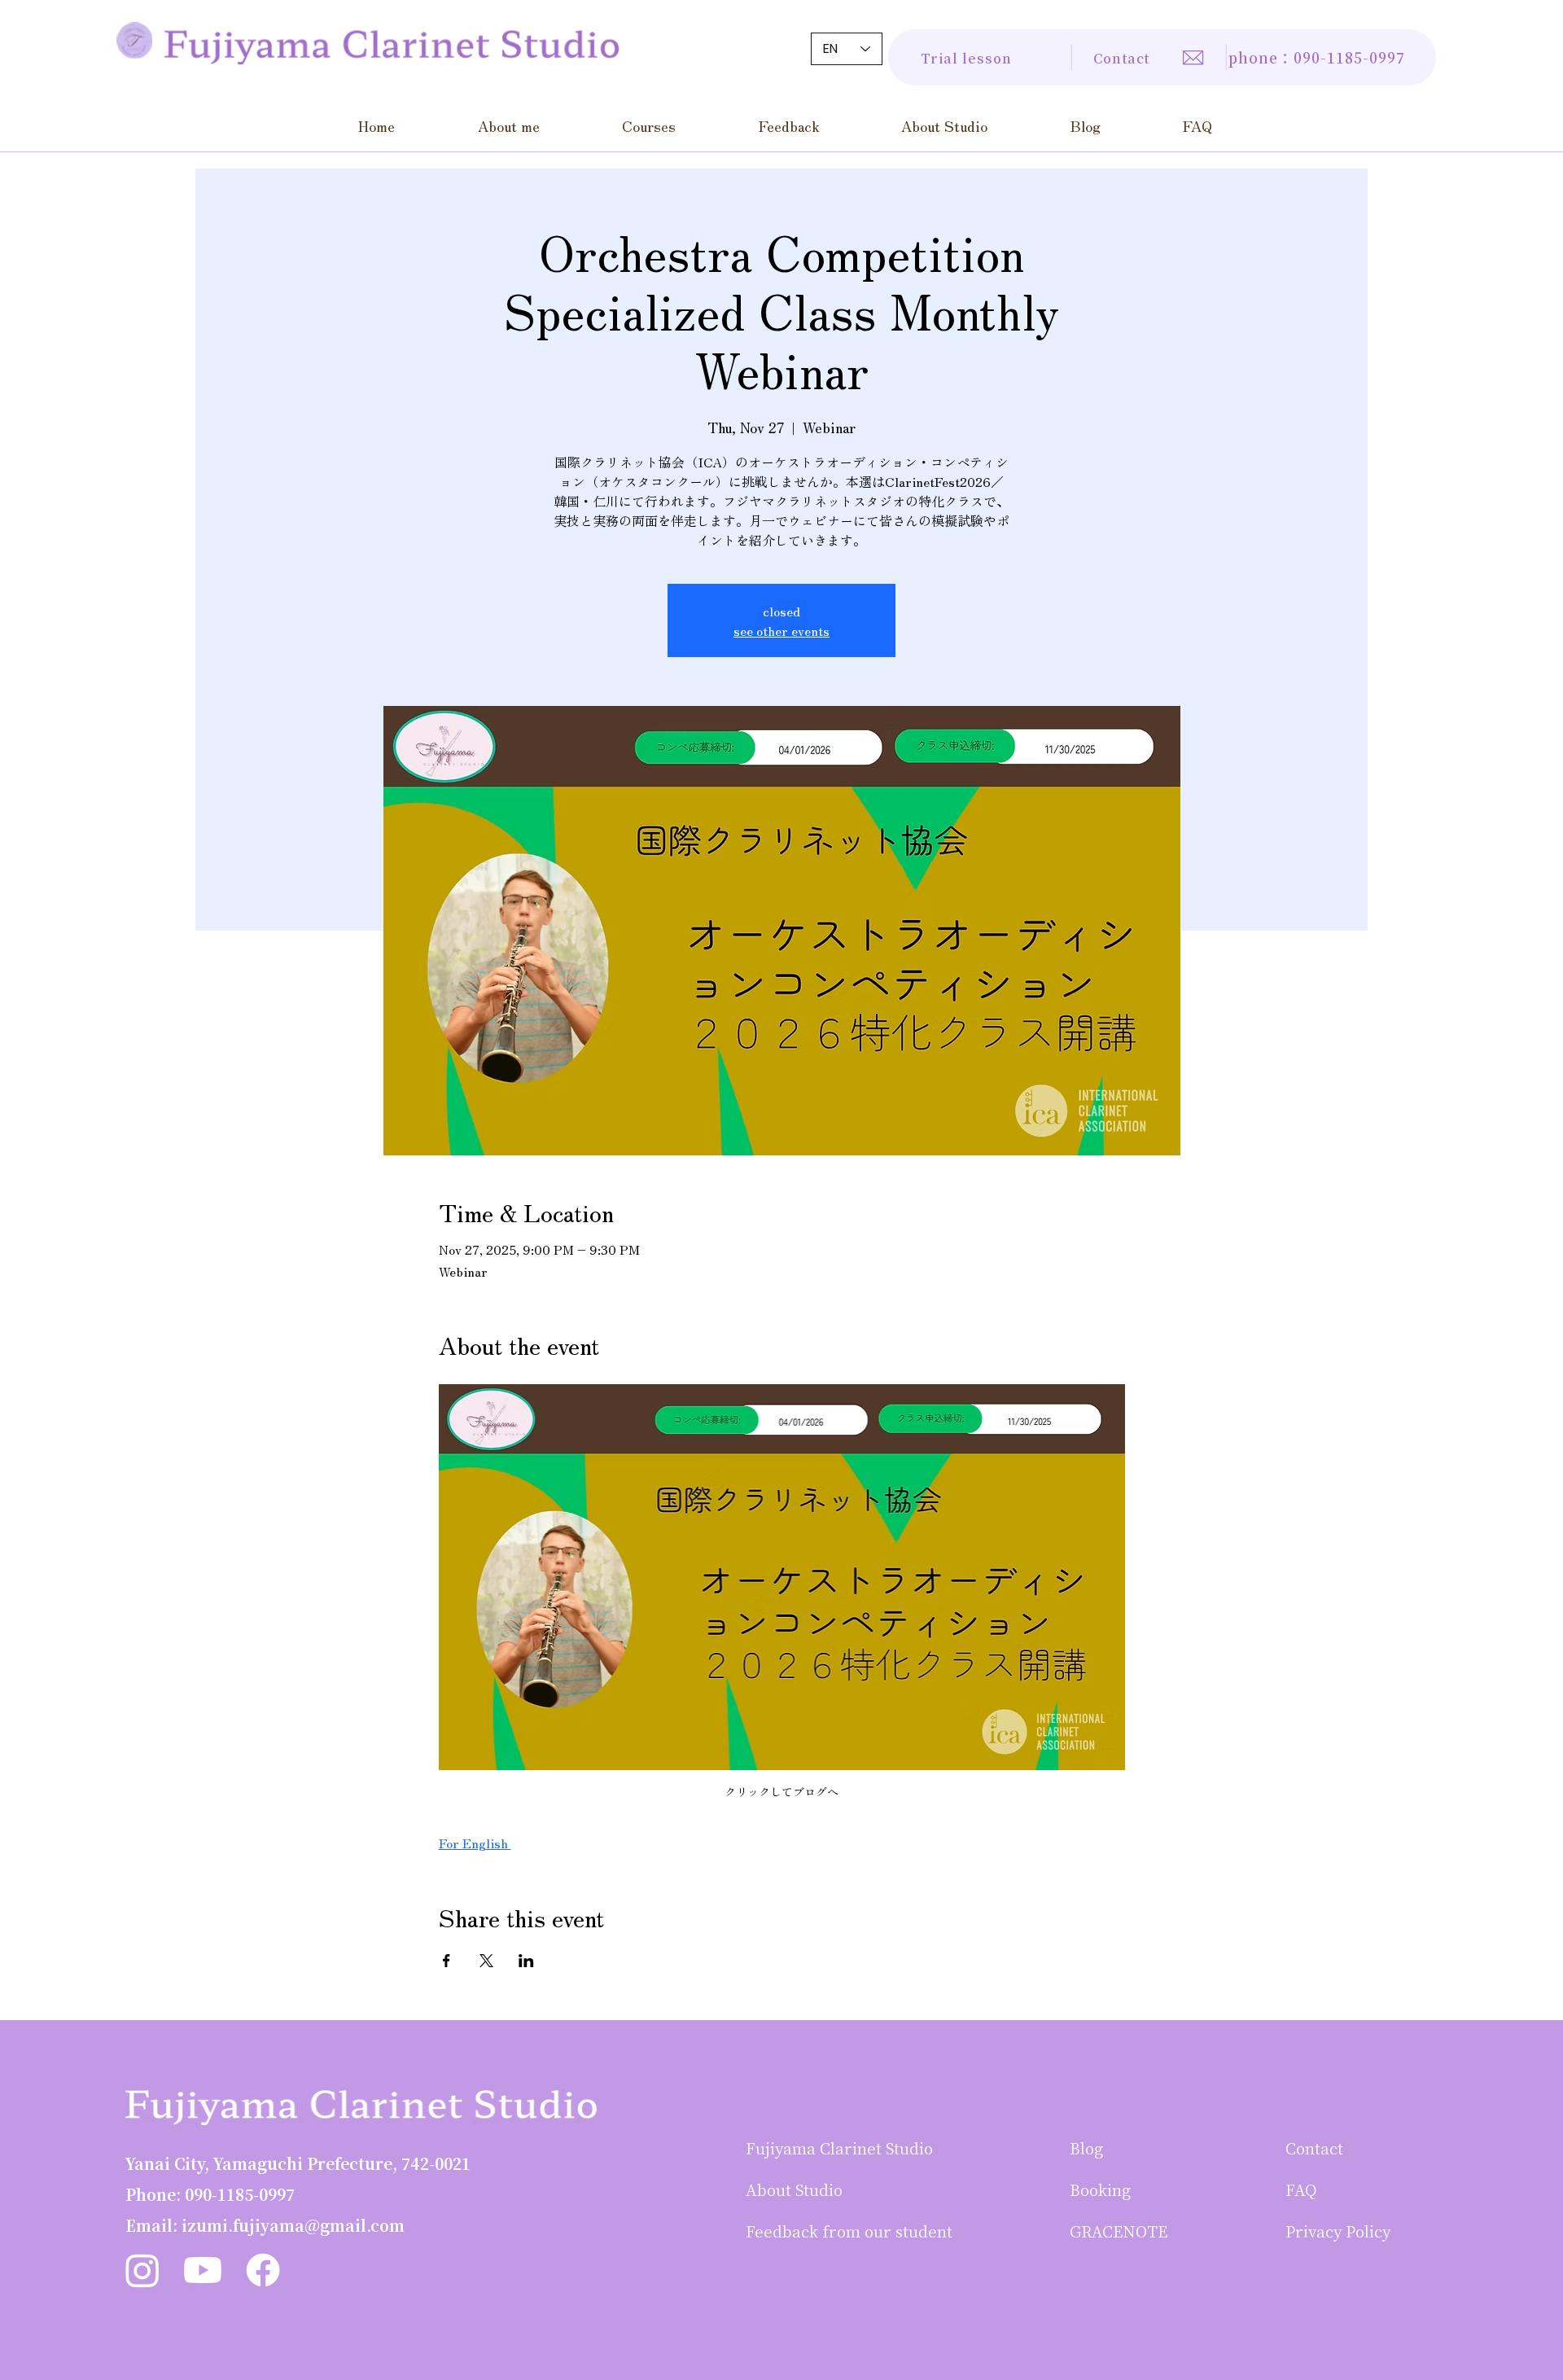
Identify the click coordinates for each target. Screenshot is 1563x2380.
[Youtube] (203, 2270)
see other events (781, 630)
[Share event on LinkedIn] (526, 1961)
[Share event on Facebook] (447, 1961)
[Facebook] (263, 2270)
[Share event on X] (486, 1961)
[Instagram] (142, 2270)
